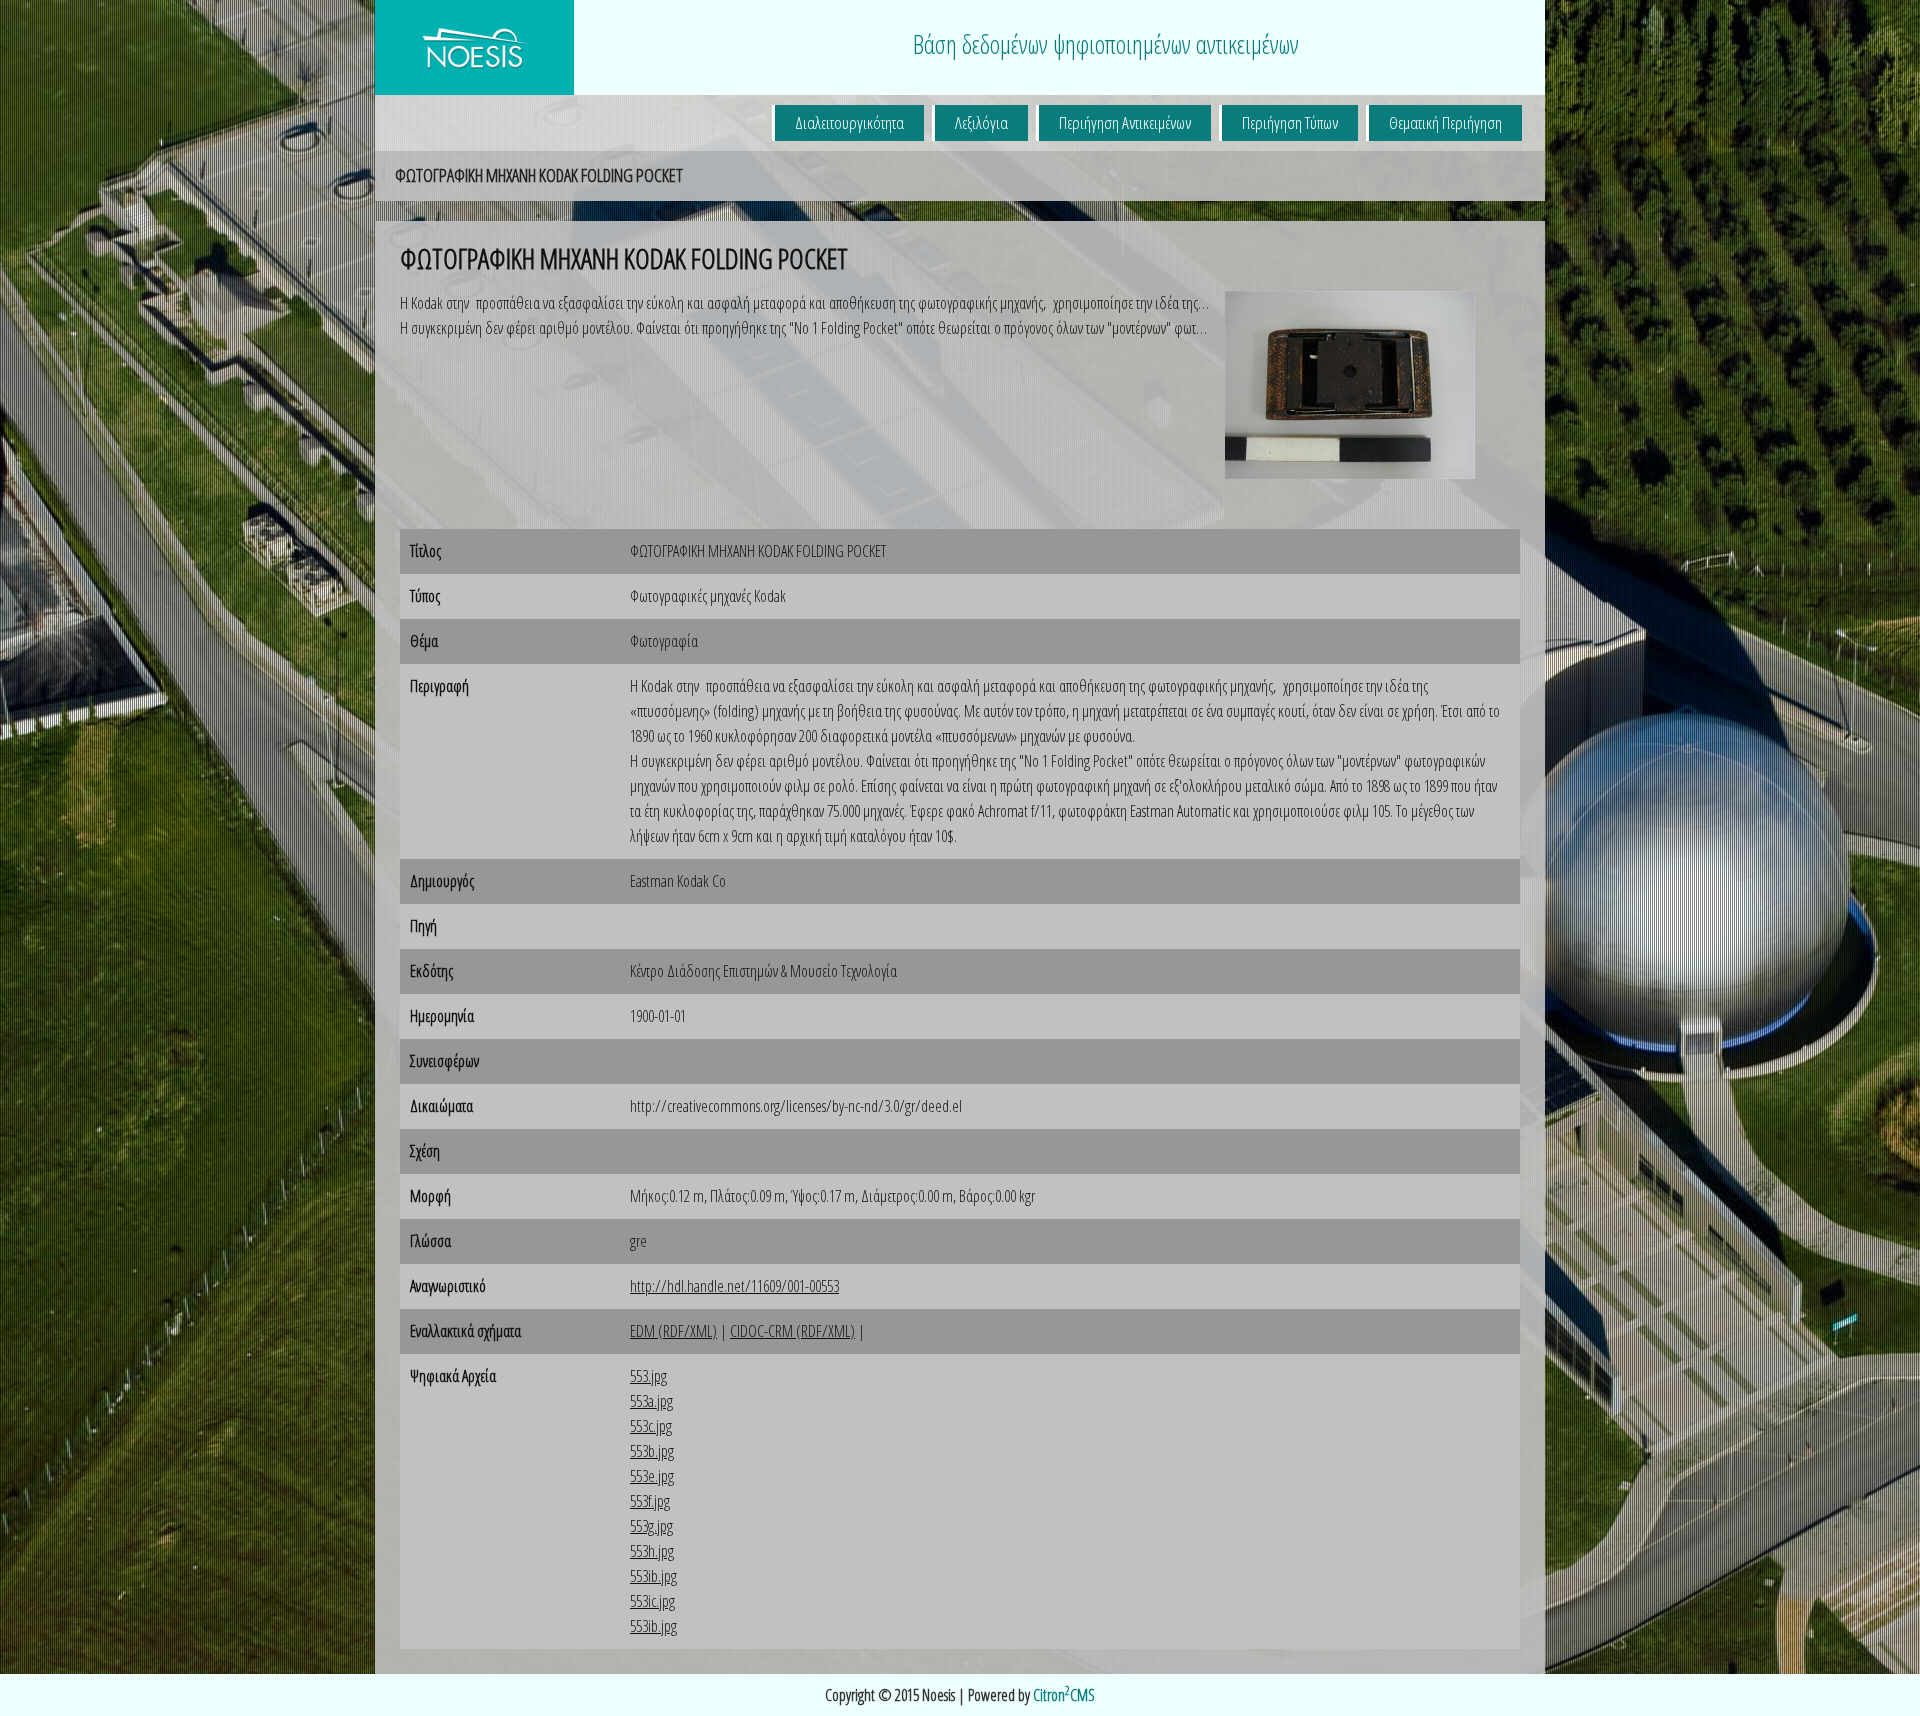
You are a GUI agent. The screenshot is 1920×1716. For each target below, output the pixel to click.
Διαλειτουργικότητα (849, 122)
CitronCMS (1064, 1695)
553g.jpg (651, 1526)
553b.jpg (652, 1451)
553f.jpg (650, 1501)
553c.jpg (651, 1426)
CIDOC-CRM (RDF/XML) (792, 1331)
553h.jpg (652, 1551)
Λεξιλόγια (981, 122)
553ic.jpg (652, 1601)
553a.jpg (651, 1401)
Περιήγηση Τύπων (1290, 122)
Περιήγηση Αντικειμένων (1125, 122)
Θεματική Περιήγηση (1445, 122)
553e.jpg (652, 1476)
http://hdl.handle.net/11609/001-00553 (734, 1286)
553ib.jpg (653, 1576)
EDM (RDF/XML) (673, 1331)
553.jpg (648, 1376)
